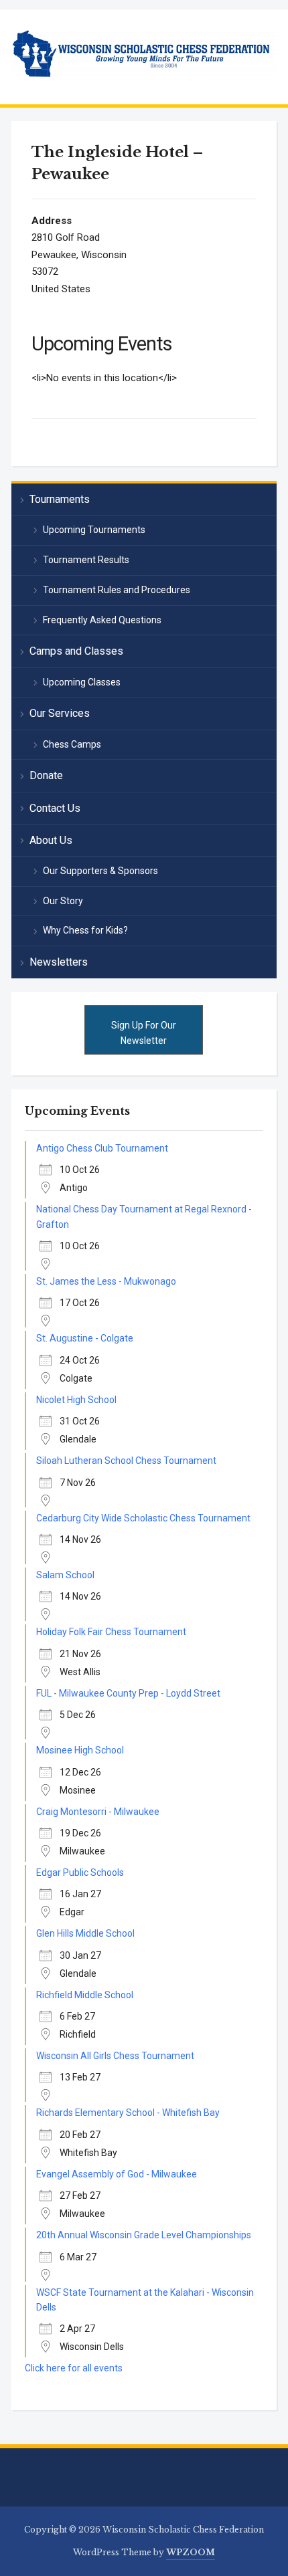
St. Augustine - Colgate (85, 1338)
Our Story (63, 901)
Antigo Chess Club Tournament (102, 1148)
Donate (46, 775)
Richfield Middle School (85, 1995)
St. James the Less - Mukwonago (106, 1281)
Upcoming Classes (82, 682)
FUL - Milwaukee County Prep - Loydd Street (128, 1693)
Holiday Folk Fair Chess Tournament (111, 1632)
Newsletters (59, 962)
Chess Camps (72, 744)
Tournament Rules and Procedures (117, 590)
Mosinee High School (80, 1750)
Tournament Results (86, 560)
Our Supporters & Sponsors (100, 871)
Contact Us (55, 808)
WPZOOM (191, 2552)
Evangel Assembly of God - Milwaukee (117, 2174)
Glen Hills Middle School (85, 1933)
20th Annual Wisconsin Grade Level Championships (144, 2235)
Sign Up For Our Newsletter (144, 1033)
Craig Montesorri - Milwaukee (98, 1812)
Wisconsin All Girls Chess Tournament (115, 2056)
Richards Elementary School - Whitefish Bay (128, 2113)
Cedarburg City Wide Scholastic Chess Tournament (143, 1518)
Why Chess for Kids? (85, 930)
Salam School (65, 1575)
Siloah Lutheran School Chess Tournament (126, 1461)
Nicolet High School (76, 1400)
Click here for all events (74, 2368)
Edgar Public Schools (80, 1872)
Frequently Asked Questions (102, 620)
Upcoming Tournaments (94, 530)
